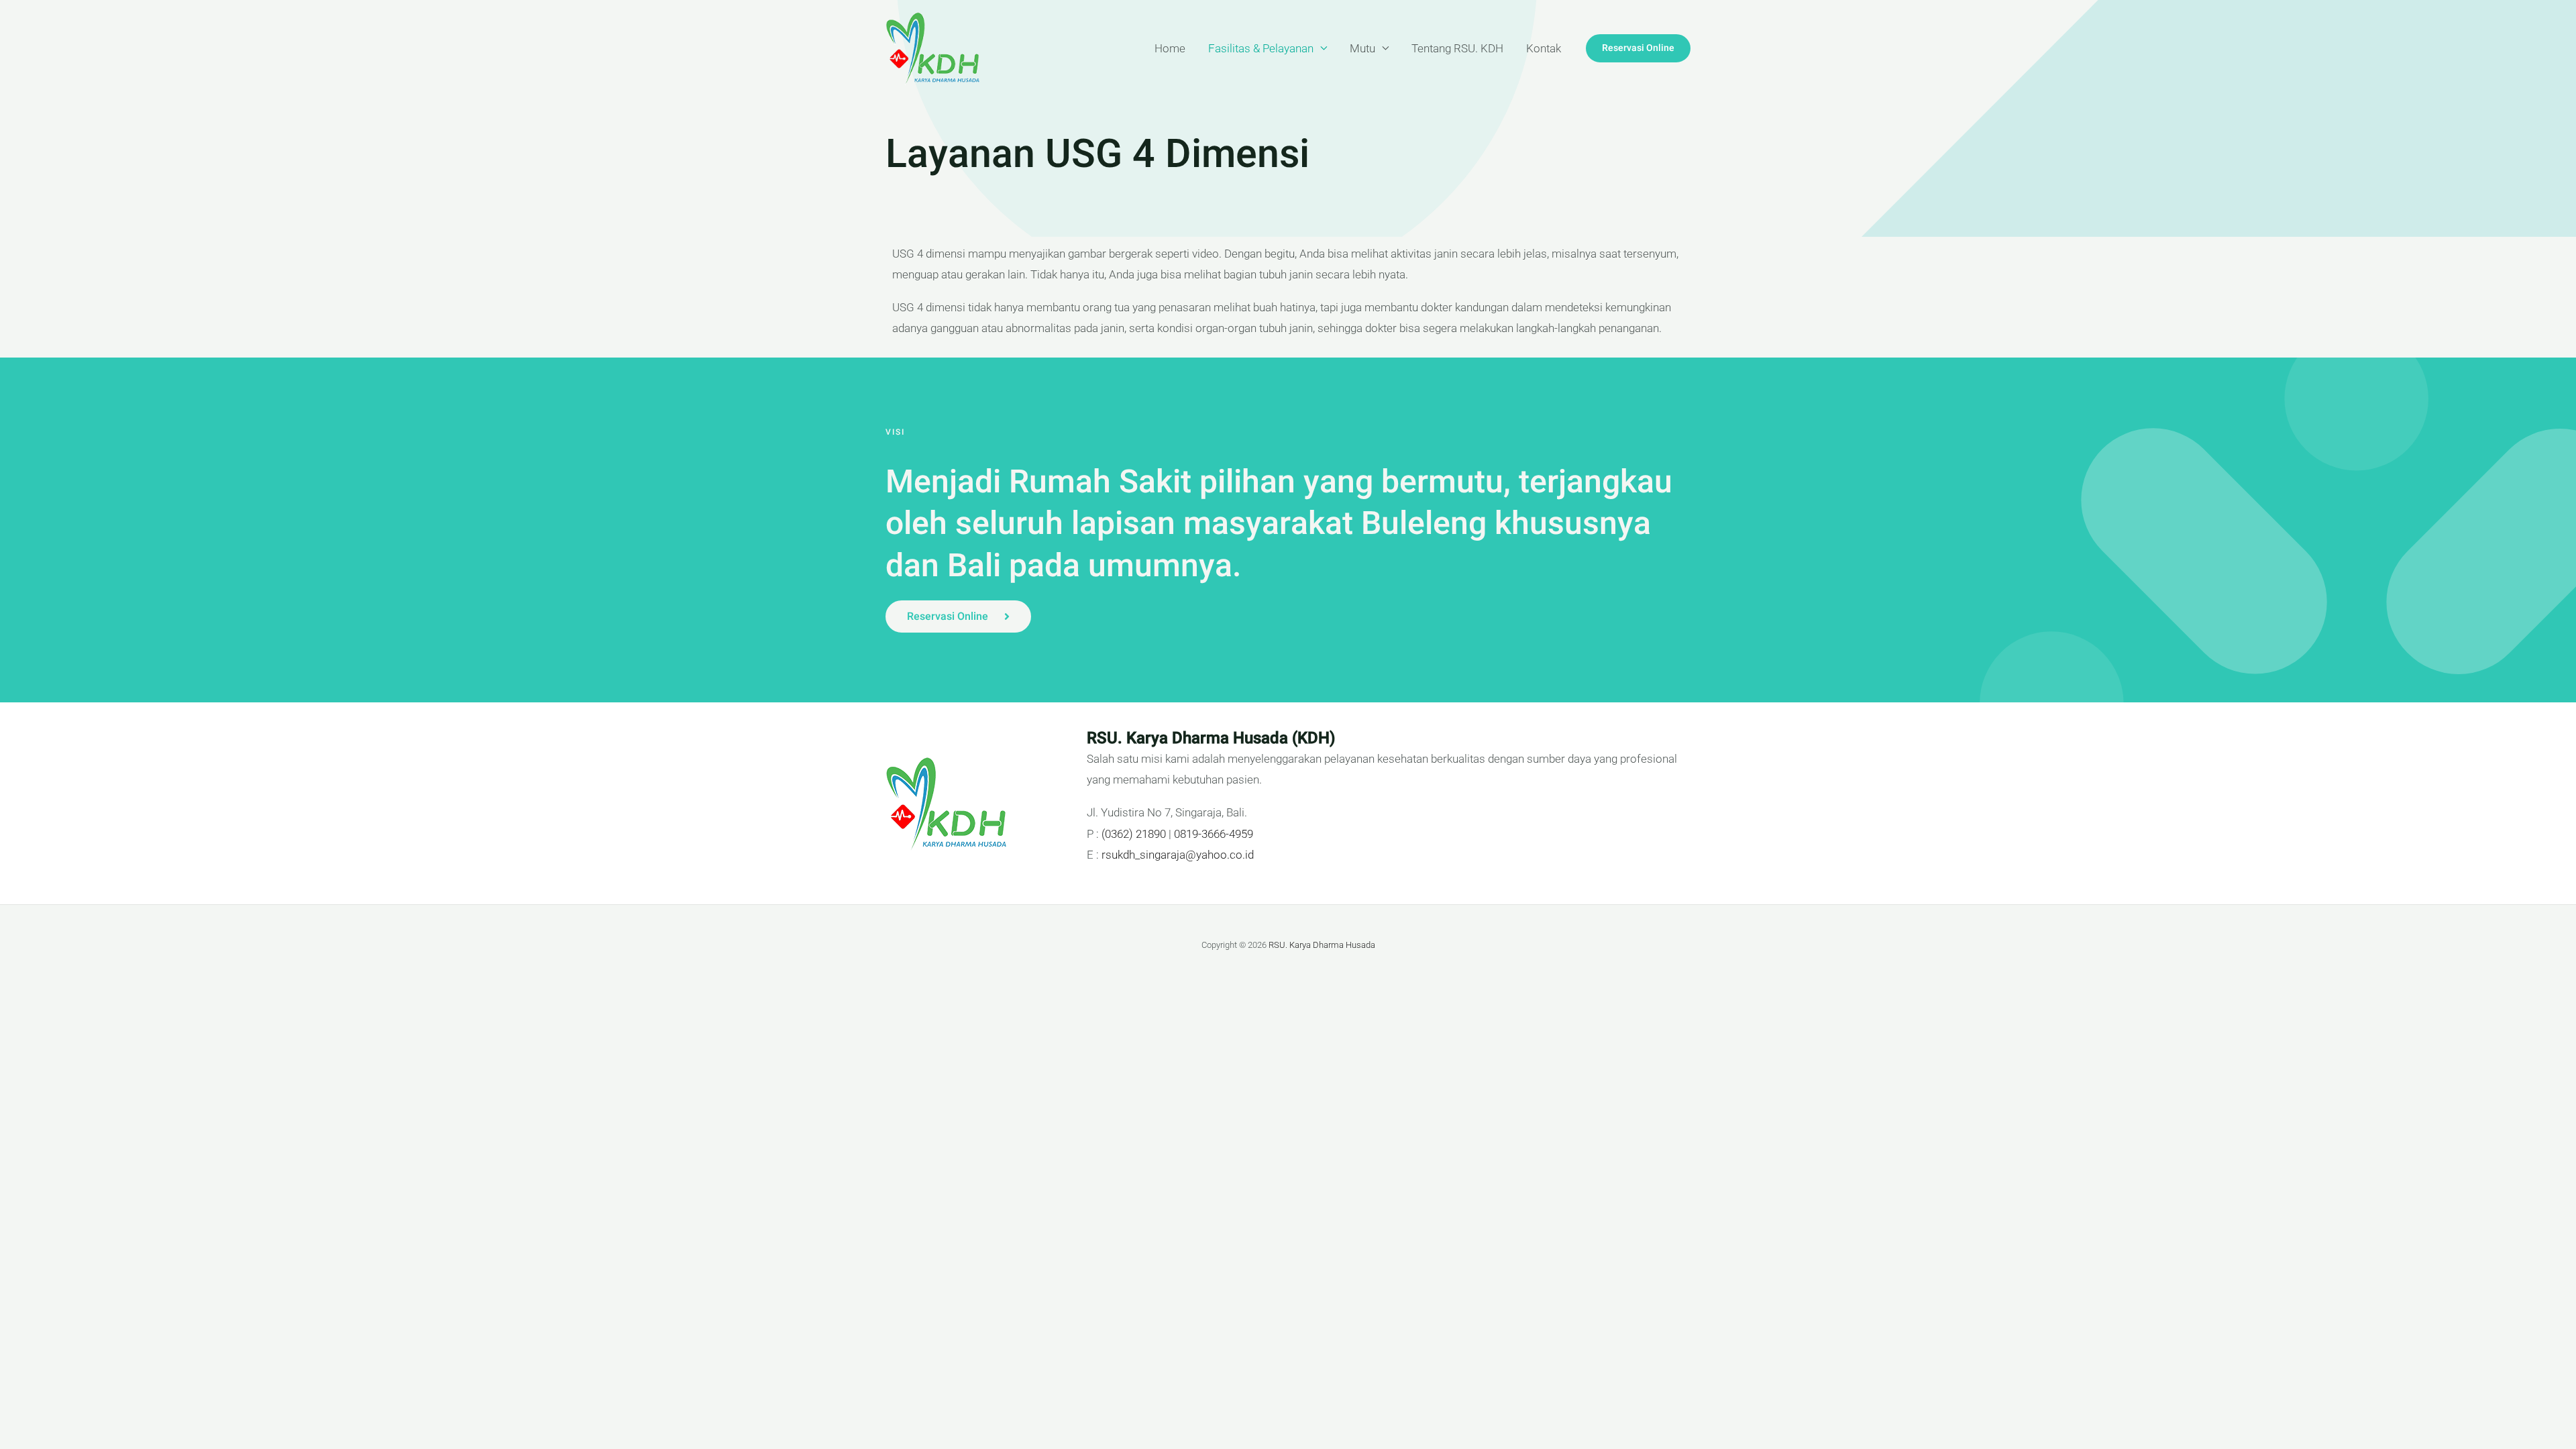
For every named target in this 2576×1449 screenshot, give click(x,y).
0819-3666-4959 (1214, 834)
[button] (1638, 48)
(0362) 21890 (1134, 834)
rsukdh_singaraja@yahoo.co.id (1178, 855)
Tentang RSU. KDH (1457, 48)
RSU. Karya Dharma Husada (1322, 945)
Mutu (1362, 48)
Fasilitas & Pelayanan (1261, 48)
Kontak (1544, 48)
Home (1170, 48)
